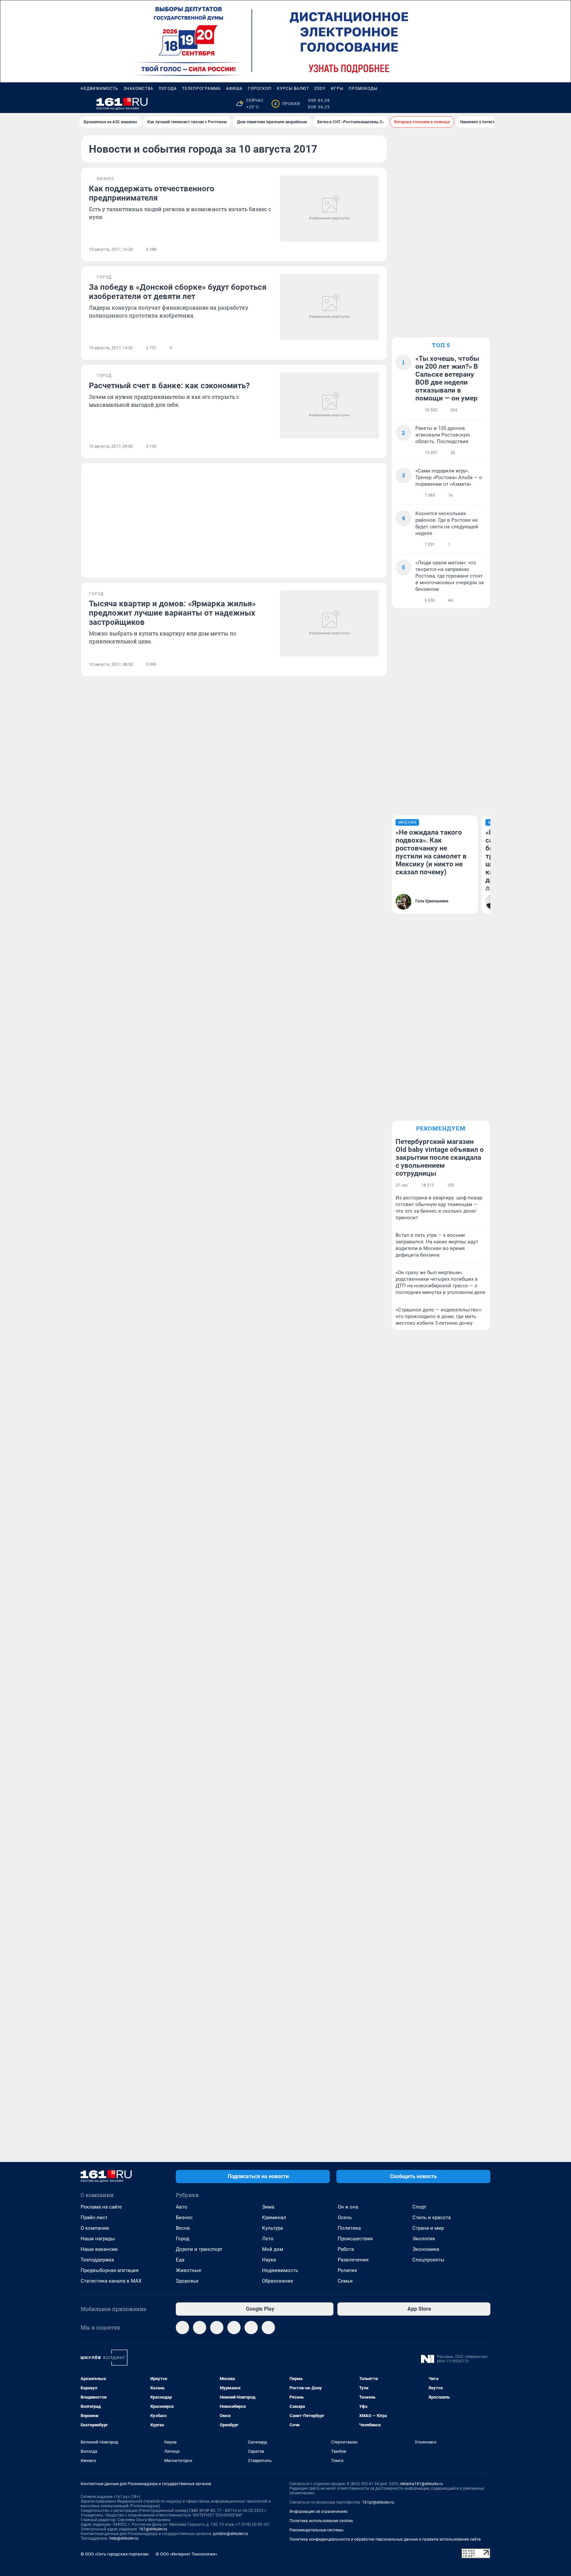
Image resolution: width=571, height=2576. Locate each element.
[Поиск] (455, 104)
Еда (180, 2260)
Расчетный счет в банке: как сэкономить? (169, 386)
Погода (168, 89)
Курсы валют (293, 89)
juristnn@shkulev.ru (231, 2534)
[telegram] (182, 2328)
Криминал (274, 2217)
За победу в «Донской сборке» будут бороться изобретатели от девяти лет (178, 292)
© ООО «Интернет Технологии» (186, 2554)
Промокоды (363, 89)
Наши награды (98, 2239)
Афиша (234, 89)
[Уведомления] (471, 104)
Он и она (348, 2207)
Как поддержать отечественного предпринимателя (152, 193)
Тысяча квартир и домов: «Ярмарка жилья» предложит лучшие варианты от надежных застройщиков (172, 613)
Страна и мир (428, 2228)
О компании (95, 2228)
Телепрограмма (201, 89)
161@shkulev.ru (153, 2529)
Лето (268, 2239)
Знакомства (138, 89)
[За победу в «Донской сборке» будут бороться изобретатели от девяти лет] (329, 307)
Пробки (287, 104)
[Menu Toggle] (85, 104)
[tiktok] (268, 2328)
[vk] (200, 2328)
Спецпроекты (428, 2260)
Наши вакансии (99, 2249)
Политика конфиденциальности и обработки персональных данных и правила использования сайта (385, 2539)
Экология (424, 2239)
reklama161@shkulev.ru (421, 2484)
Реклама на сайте (101, 2207)
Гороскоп (260, 89)
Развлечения (353, 2260)
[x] (251, 2328)
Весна (183, 2228)
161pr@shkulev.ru (378, 2502)
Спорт (419, 2207)
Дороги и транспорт (199, 2249)
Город (183, 2239)
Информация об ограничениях (319, 2512)
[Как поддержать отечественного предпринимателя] (329, 208)
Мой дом (273, 2249)
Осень (345, 2217)
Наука (269, 2260)
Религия (347, 2270)
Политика (349, 2228)
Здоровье (187, 2281)
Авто (182, 2207)
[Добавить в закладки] (375, 249)
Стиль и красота (432, 2217)
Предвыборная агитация (110, 2270)
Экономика (426, 2249)
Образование (278, 2281)
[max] (234, 2328)
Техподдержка (97, 2260)
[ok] (217, 2328)
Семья (345, 2281)
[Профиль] (486, 104)
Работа (346, 2249)
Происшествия (355, 2239)
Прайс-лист (94, 2217)
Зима (268, 2207)
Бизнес (184, 2217)
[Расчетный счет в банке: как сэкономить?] (329, 405)
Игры (337, 89)
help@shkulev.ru (124, 2538)
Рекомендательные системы (316, 2530)
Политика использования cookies (321, 2521)
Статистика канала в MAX (111, 2281)
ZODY (320, 89)
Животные (189, 2270)
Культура (272, 2228)
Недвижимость (99, 89)
